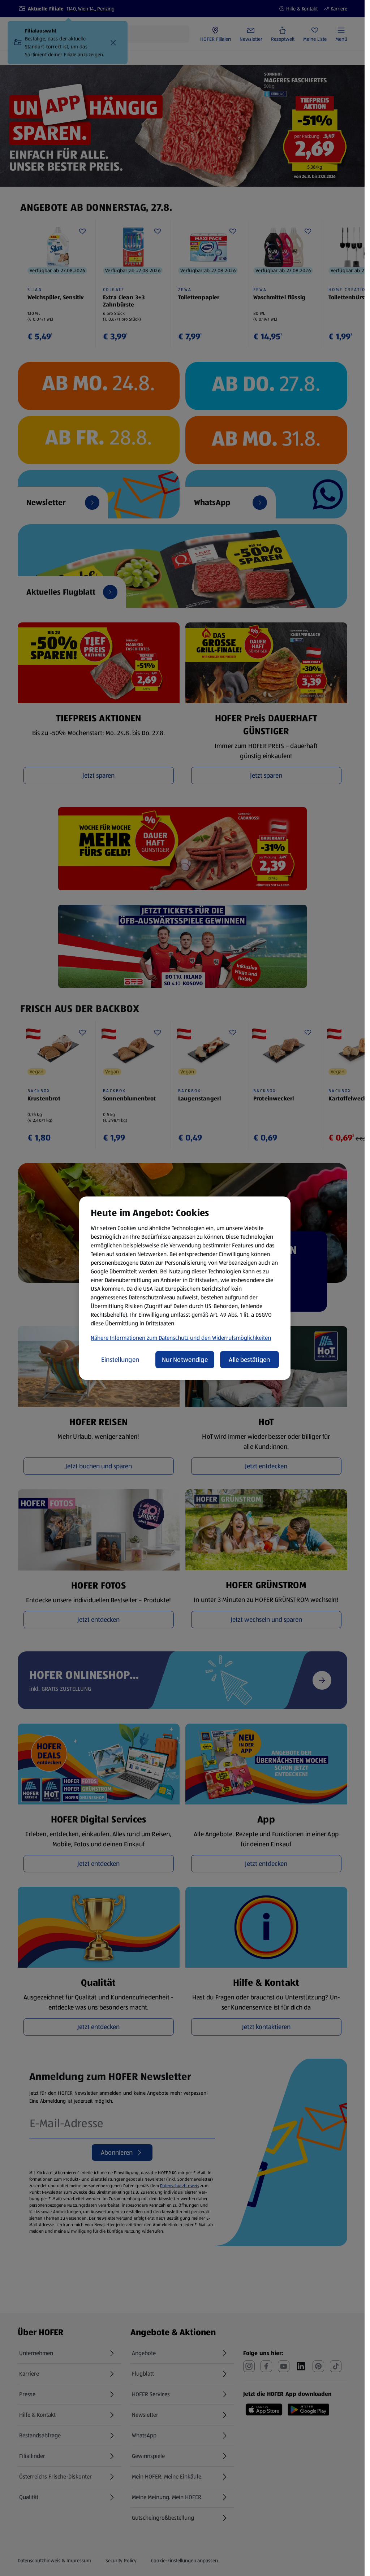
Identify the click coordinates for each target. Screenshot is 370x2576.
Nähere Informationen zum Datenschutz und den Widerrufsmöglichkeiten (181, 1338)
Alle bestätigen (249, 1360)
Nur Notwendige (185, 1360)
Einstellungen (120, 1360)
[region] (185, 1288)
